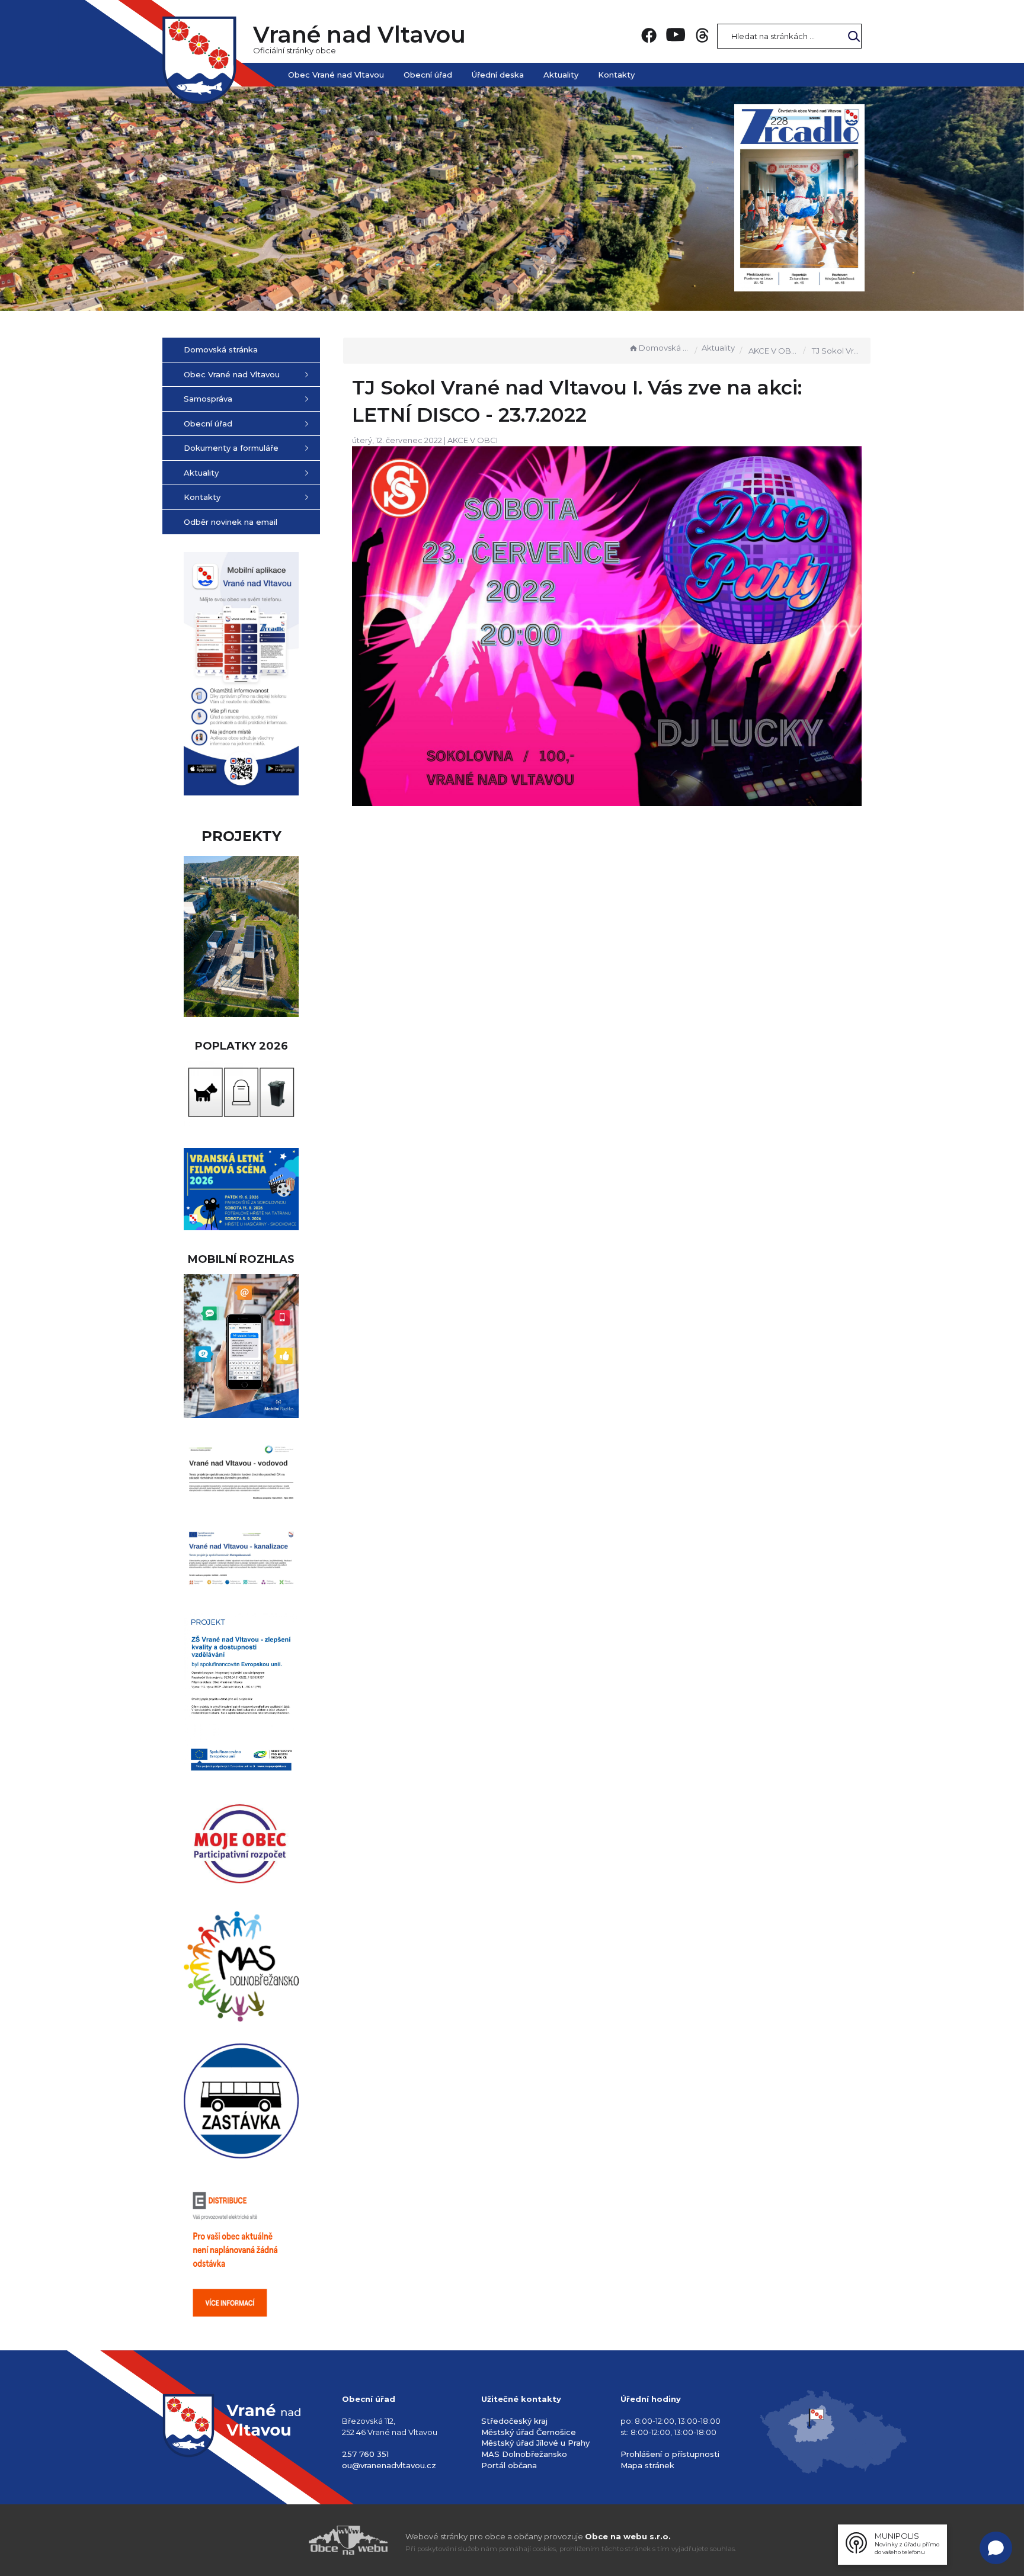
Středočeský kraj (514, 2421)
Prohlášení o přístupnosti (670, 2454)
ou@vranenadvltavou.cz (389, 2465)
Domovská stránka (664, 348)
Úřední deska (498, 75)
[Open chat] (996, 2548)
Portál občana (509, 2465)
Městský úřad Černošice (529, 2432)
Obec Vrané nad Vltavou (336, 75)
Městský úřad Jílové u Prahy (535, 2443)
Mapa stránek (647, 2465)
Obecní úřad (428, 75)
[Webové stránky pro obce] (281, 2540)
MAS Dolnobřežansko (524, 2454)
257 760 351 (365, 2454)
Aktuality (561, 75)
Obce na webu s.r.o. (628, 2536)
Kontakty (616, 75)
